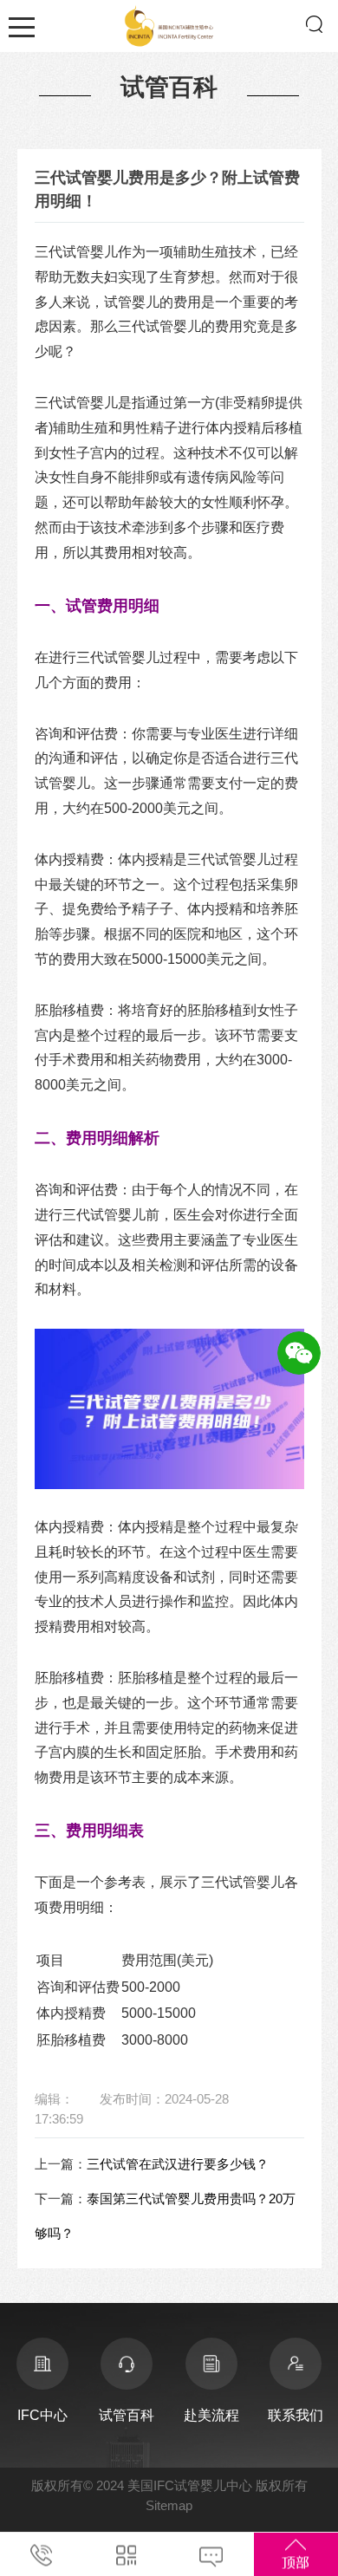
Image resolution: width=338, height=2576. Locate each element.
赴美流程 (211, 2415)
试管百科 (127, 2415)
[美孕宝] (169, 24)
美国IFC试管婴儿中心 (190, 2485)
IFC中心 (42, 2415)
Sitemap (169, 2505)
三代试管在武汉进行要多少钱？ (178, 2164)
